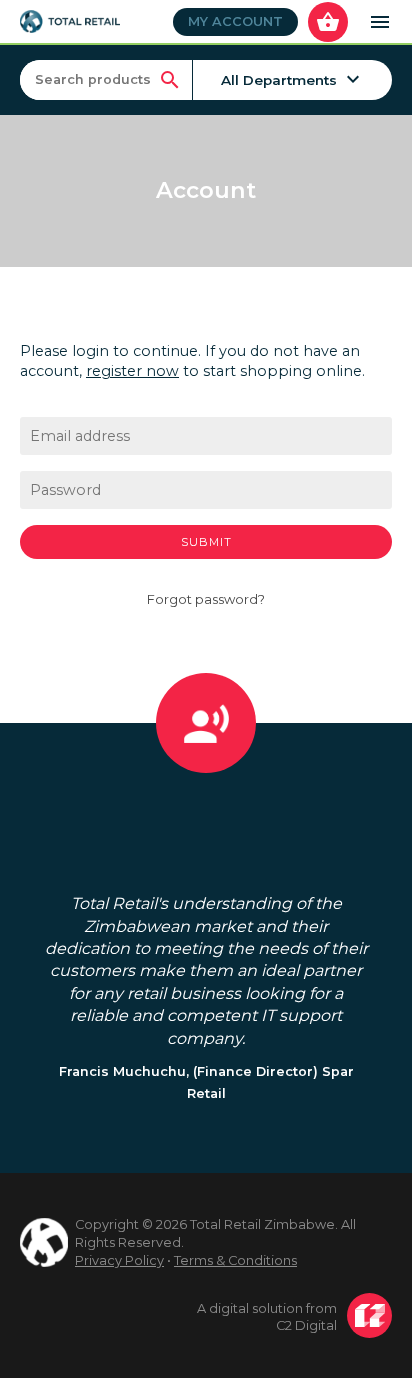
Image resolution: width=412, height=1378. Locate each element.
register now (132, 371)
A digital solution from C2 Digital (267, 1317)
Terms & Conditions (235, 1260)
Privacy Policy (119, 1260)
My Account (235, 21)
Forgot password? (206, 599)
